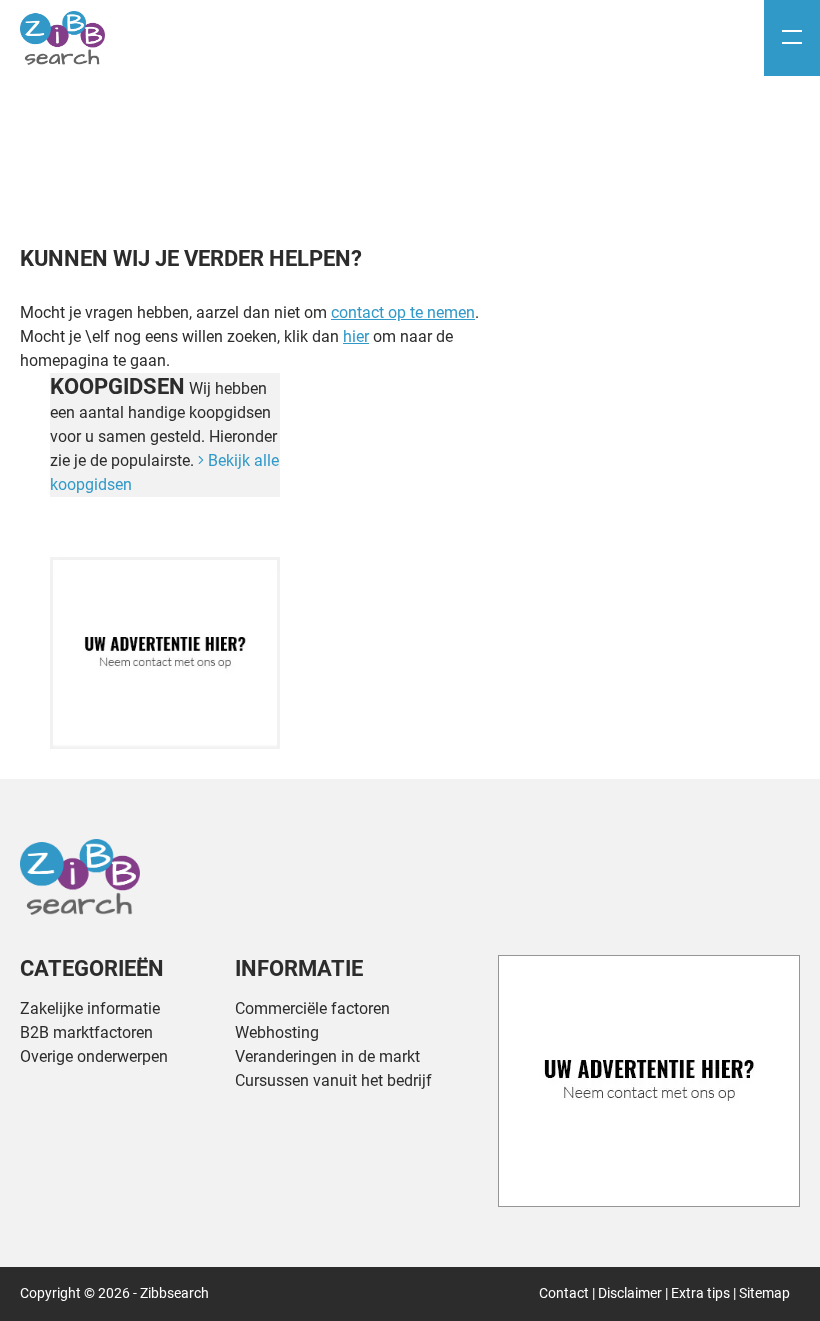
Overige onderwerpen (94, 1056)
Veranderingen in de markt (327, 1056)
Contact (564, 1293)
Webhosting (277, 1032)
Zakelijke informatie (90, 1008)
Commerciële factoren (312, 1008)
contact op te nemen (403, 312)
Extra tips (700, 1293)
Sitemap (764, 1293)
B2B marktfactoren (86, 1032)
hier (356, 336)
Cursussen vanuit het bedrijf (333, 1080)
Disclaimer (630, 1293)
